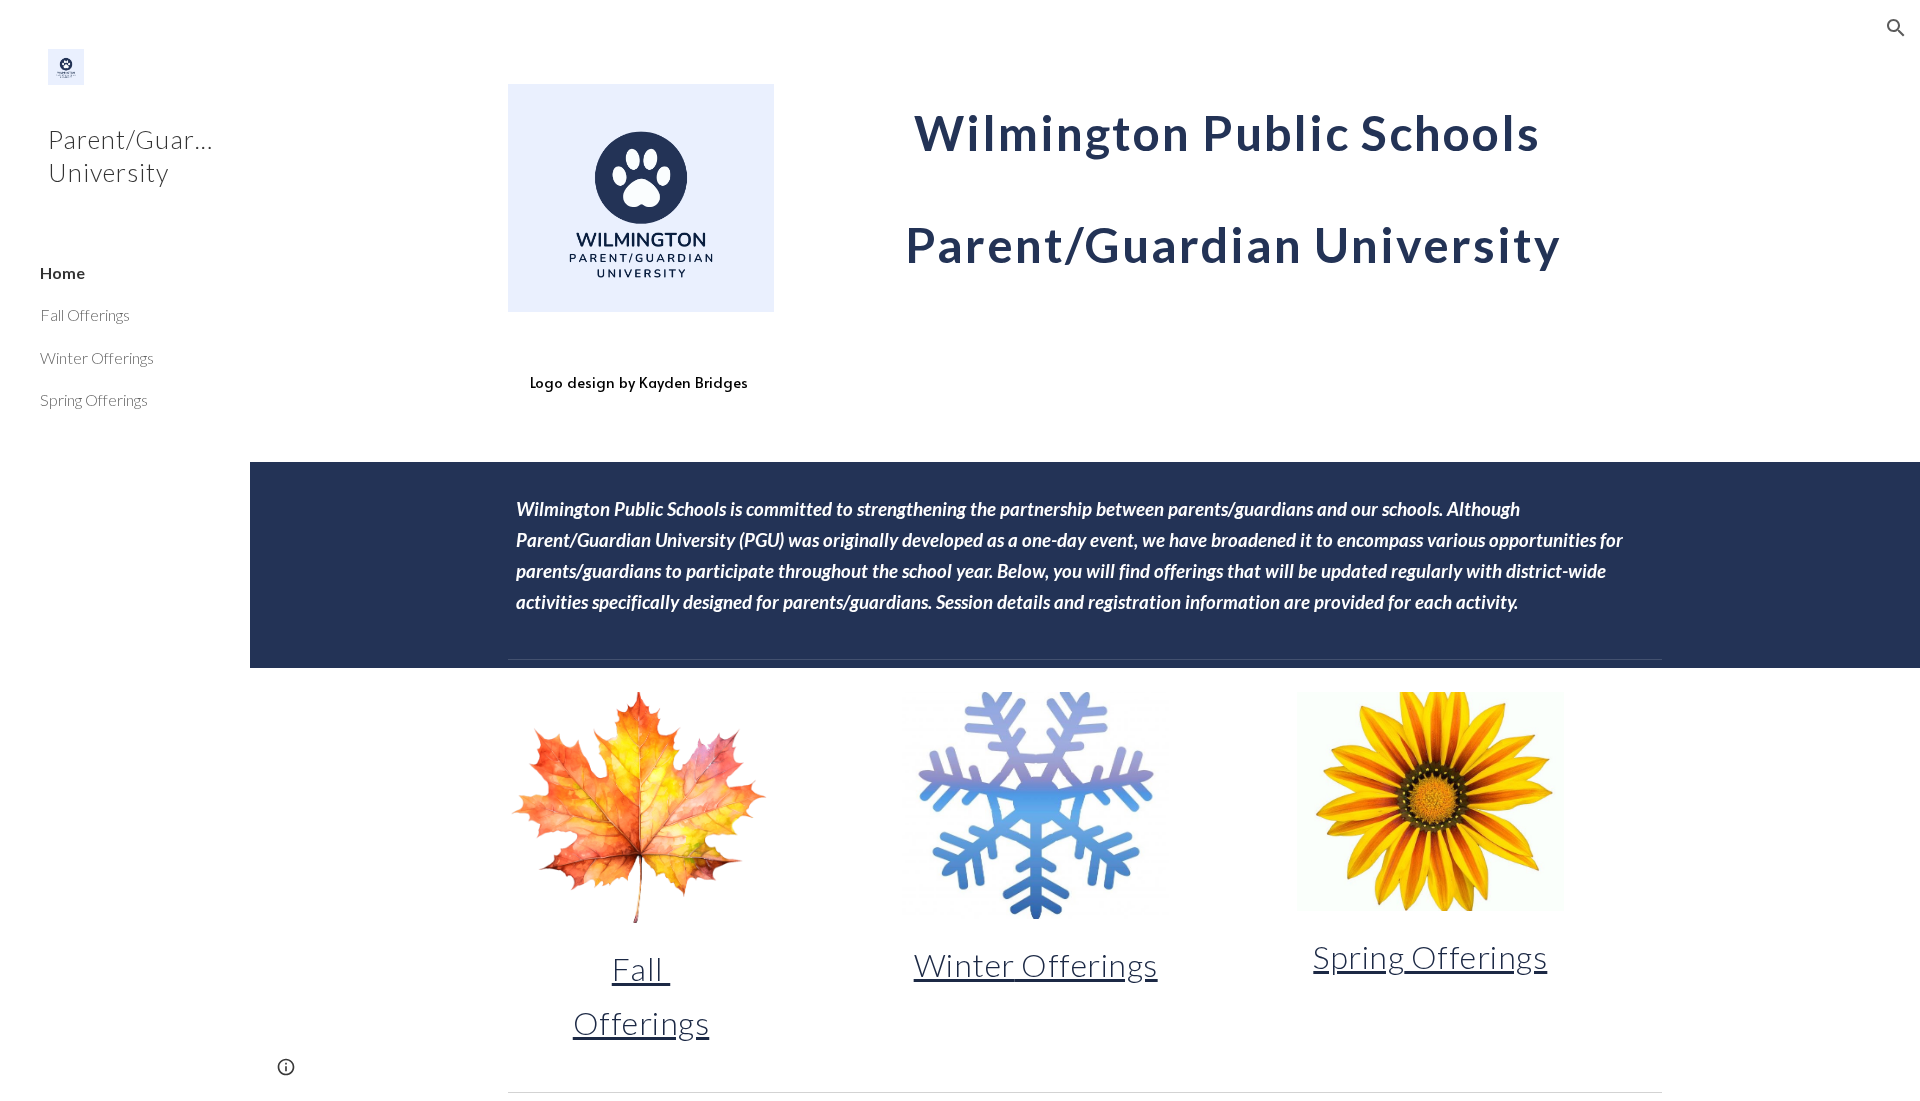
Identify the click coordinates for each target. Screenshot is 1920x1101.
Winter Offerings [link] (97, 357)
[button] (1896, 28)
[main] (641, 383)
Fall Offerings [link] (85, 314)
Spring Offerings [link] (94, 399)
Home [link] (62, 272)
